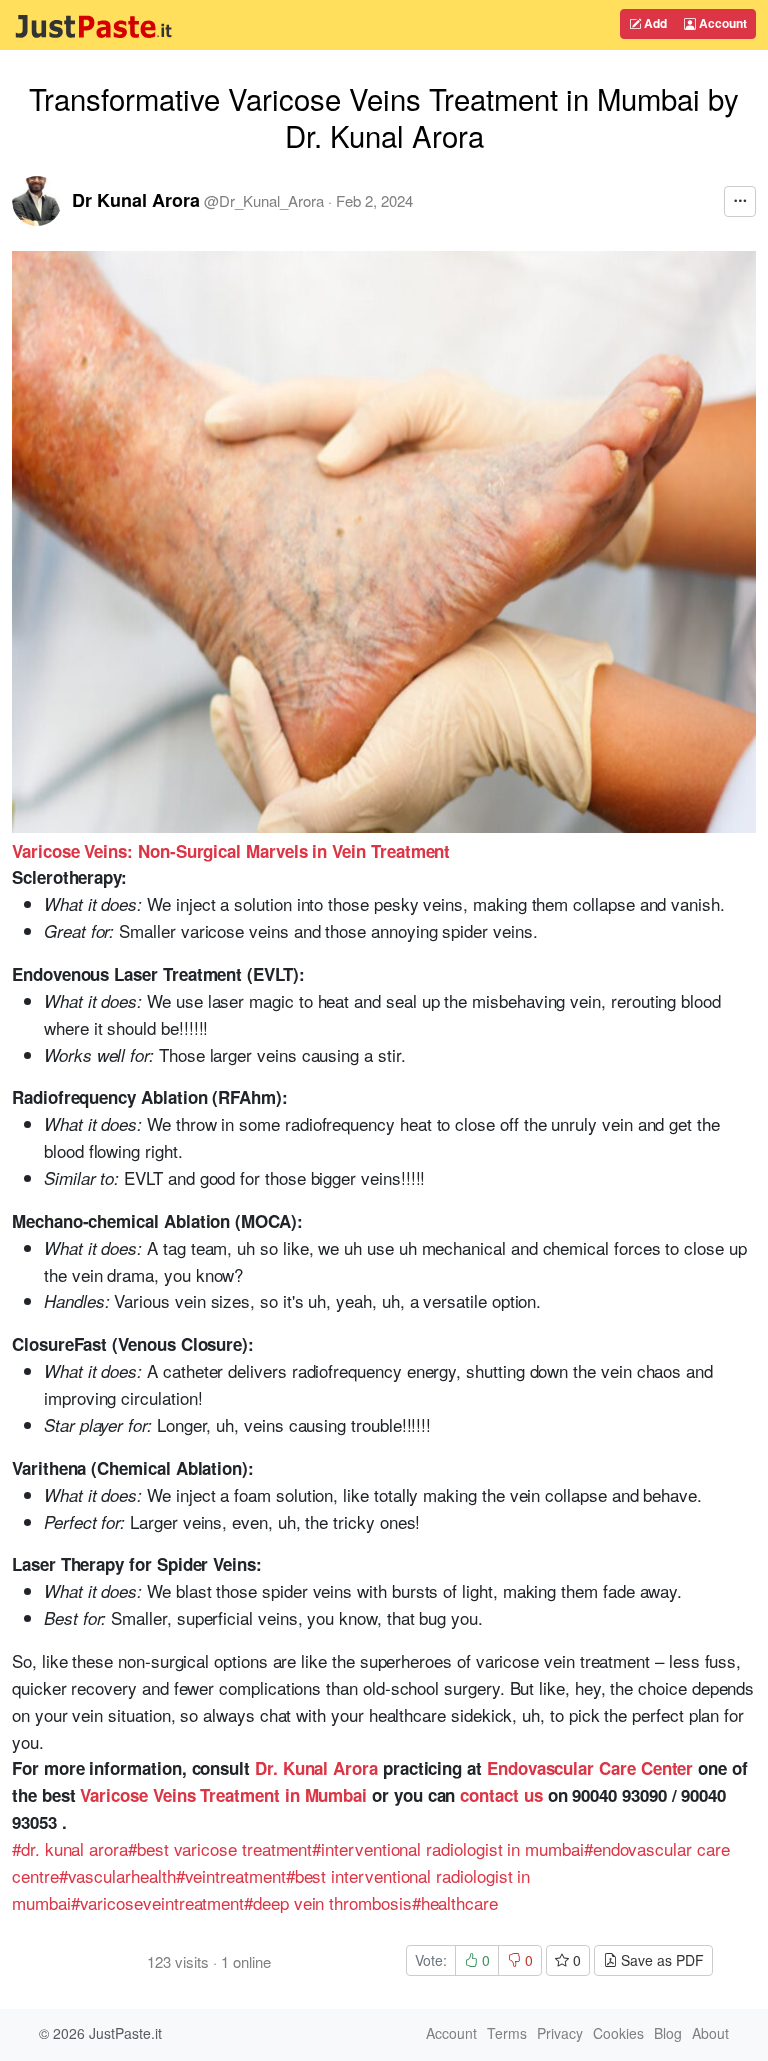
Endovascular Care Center (590, 1768)
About (710, 2033)
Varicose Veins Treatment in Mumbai (223, 1795)
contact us (501, 1795)
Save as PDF (660, 1960)
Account (721, 23)
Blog (668, 2033)
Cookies (618, 2033)
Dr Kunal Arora (136, 200)
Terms (507, 2033)
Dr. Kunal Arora (316, 1768)
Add (654, 23)
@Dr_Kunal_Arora (264, 200)
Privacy (560, 2033)
